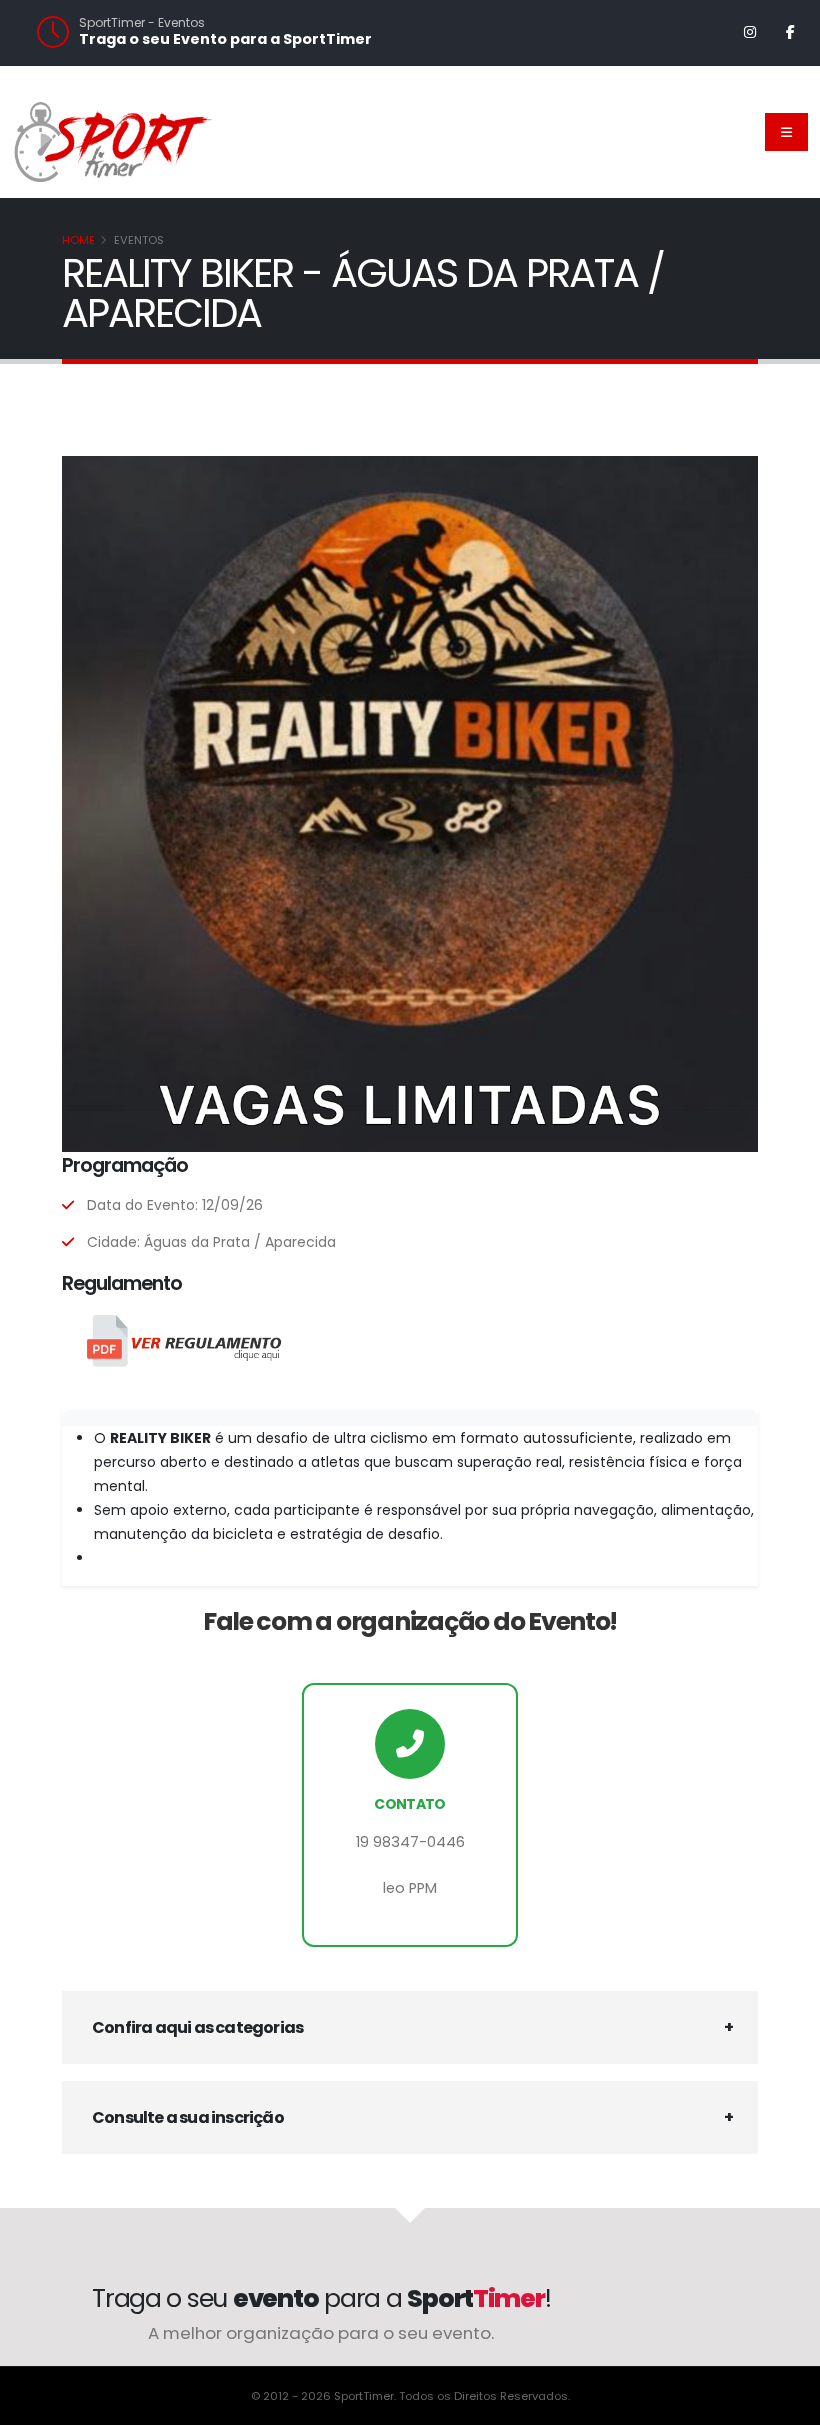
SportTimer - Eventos (142, 23)
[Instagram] (750, 32)
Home (78, 240)
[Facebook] (790, 32)
